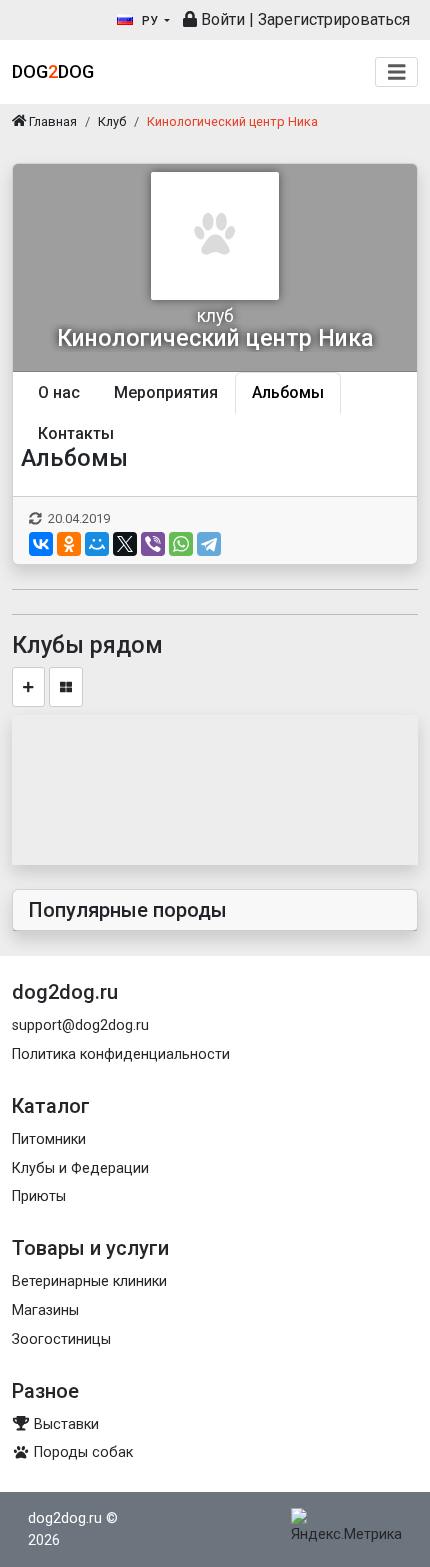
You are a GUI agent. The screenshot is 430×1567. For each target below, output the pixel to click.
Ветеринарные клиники (89, 1281)
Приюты (39, 1196)
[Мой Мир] (97, 544)
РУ (150, 21)
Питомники (49, 1139)
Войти (221, 19)
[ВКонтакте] (41, 544)
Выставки (64, 1424)
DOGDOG (53, 71)
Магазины (45, 1310)
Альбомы (288, 392)
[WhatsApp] (181, 544)
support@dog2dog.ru (80, 1025)
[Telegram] (209, 544)
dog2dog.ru (65, 1518)
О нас (59, 392)
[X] (125, 544)
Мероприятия (166, 392)
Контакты (76, 433)
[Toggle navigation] (397, 72)
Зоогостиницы (61, 1339)
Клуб (112, 121)
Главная (51, 121)
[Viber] (153, 544)
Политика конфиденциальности (121, 1054)
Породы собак (81, 1452)
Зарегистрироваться (334, 19)
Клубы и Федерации (80, 1168)
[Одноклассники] (69, 544)
